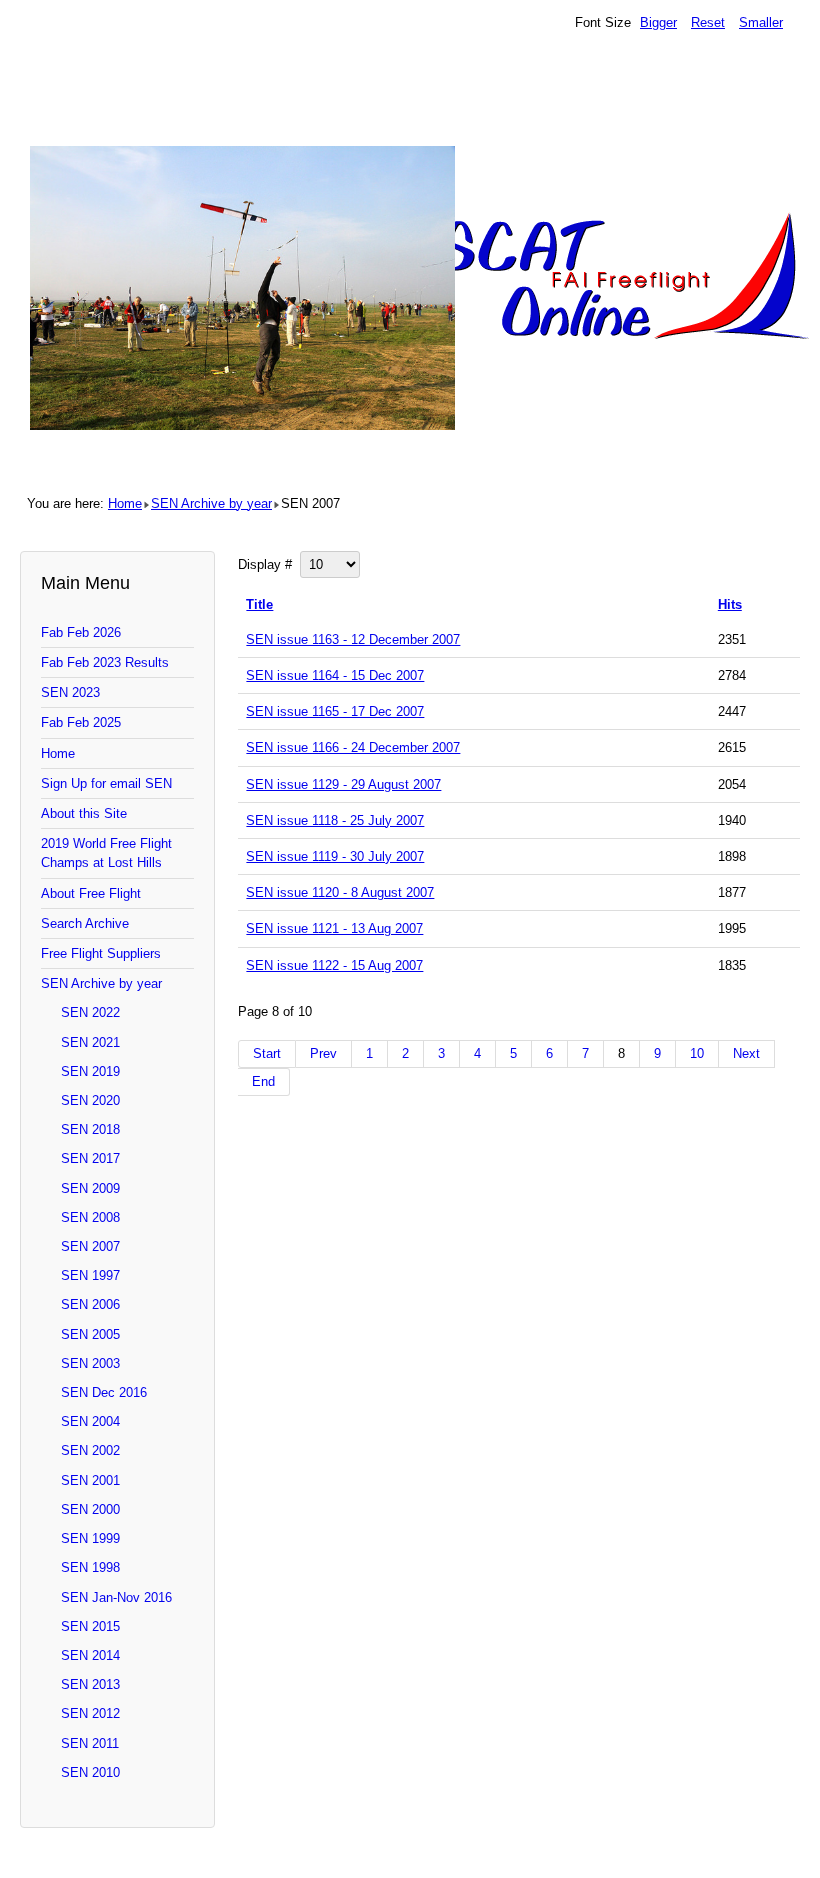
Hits (730, 604)
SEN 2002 (90, 1450)
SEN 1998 (90, 1567)
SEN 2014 (90, 1655)
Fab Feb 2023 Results (105, 662)
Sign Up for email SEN (106, 783)
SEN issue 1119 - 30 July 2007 (335, 856)
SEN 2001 (90, 1480)
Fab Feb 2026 (81, 632)
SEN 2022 (90, 1012)
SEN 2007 (90, 1246)
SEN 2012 (90, 1713)
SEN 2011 (90, 1743)
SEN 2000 (90, 1509)
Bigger (658, 22)
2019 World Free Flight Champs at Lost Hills (106, 853)
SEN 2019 (90, 1071)
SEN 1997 (90, 1275)
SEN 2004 (90, 1421)
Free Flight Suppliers (101, 953)
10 (697, 1053)
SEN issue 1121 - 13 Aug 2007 (334, 928)
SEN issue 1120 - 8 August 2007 (340, 892)
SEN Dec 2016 (104, 1392)
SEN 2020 (90, 1100)
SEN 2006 (90, 1304)
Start (267, 1053)
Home (125, 503)
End (263, 1081)
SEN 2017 (90, 1158)
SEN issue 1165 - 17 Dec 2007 (335, 711)
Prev (323, 1053)
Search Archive (85, 923)
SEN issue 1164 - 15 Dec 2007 (335, 675)
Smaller (761, 22)
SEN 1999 (90, 1538)
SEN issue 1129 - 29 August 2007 (343, 784)
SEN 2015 (90, 1626)
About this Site (84, 813)
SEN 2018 (90, 1129)
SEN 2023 (70, 692)
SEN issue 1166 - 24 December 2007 (353, 747)
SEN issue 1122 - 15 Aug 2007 (334, 965)
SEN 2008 (90, 1217)
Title (259, 604)
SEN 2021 (90, 1042)
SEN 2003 (90, 1363)
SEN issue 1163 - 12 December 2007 (353, 639)
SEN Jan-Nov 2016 (116, 1597)
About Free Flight (91, 893)
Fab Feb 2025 (81, 722)
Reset (708, 22)
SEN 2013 (90, 1684)
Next (746, 1053)
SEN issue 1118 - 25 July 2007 (335, 820)
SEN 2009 (90, 1188)
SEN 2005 (90, 1334)
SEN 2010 (90, 1772)
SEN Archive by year (211, 503)
